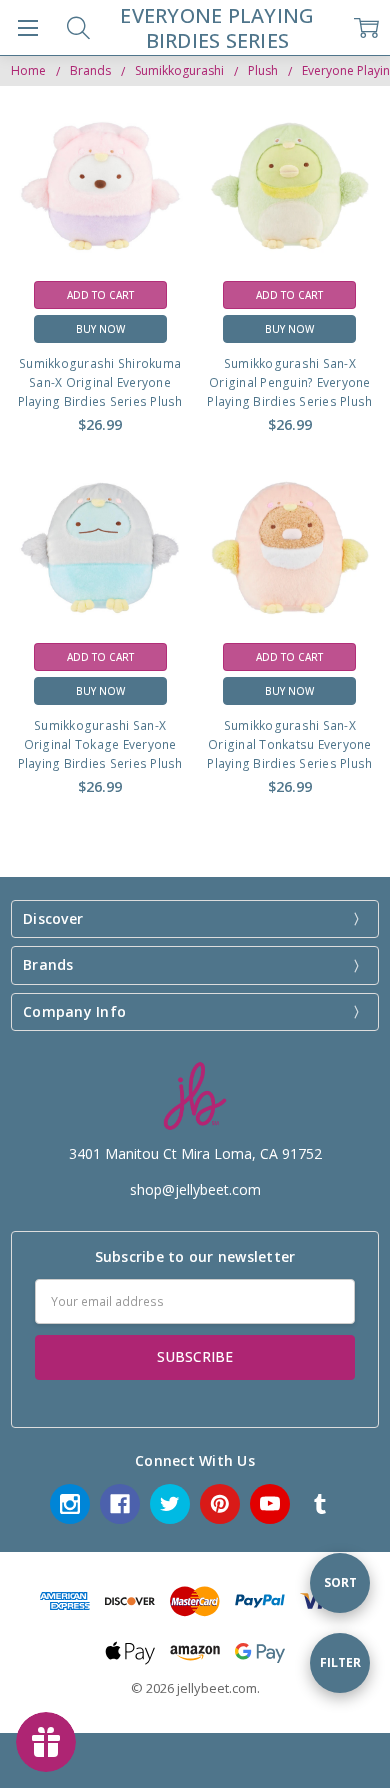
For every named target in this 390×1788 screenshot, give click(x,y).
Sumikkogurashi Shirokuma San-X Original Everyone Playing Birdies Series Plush (100, 382)
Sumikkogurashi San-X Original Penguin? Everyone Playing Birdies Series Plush (289, 382)
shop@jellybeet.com (195, 1189)
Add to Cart (100, 295)
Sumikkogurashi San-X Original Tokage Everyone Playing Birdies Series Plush (100, 744)
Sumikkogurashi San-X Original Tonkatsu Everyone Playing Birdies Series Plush (289, 744)
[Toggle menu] (27, 27)
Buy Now (100, 329)
